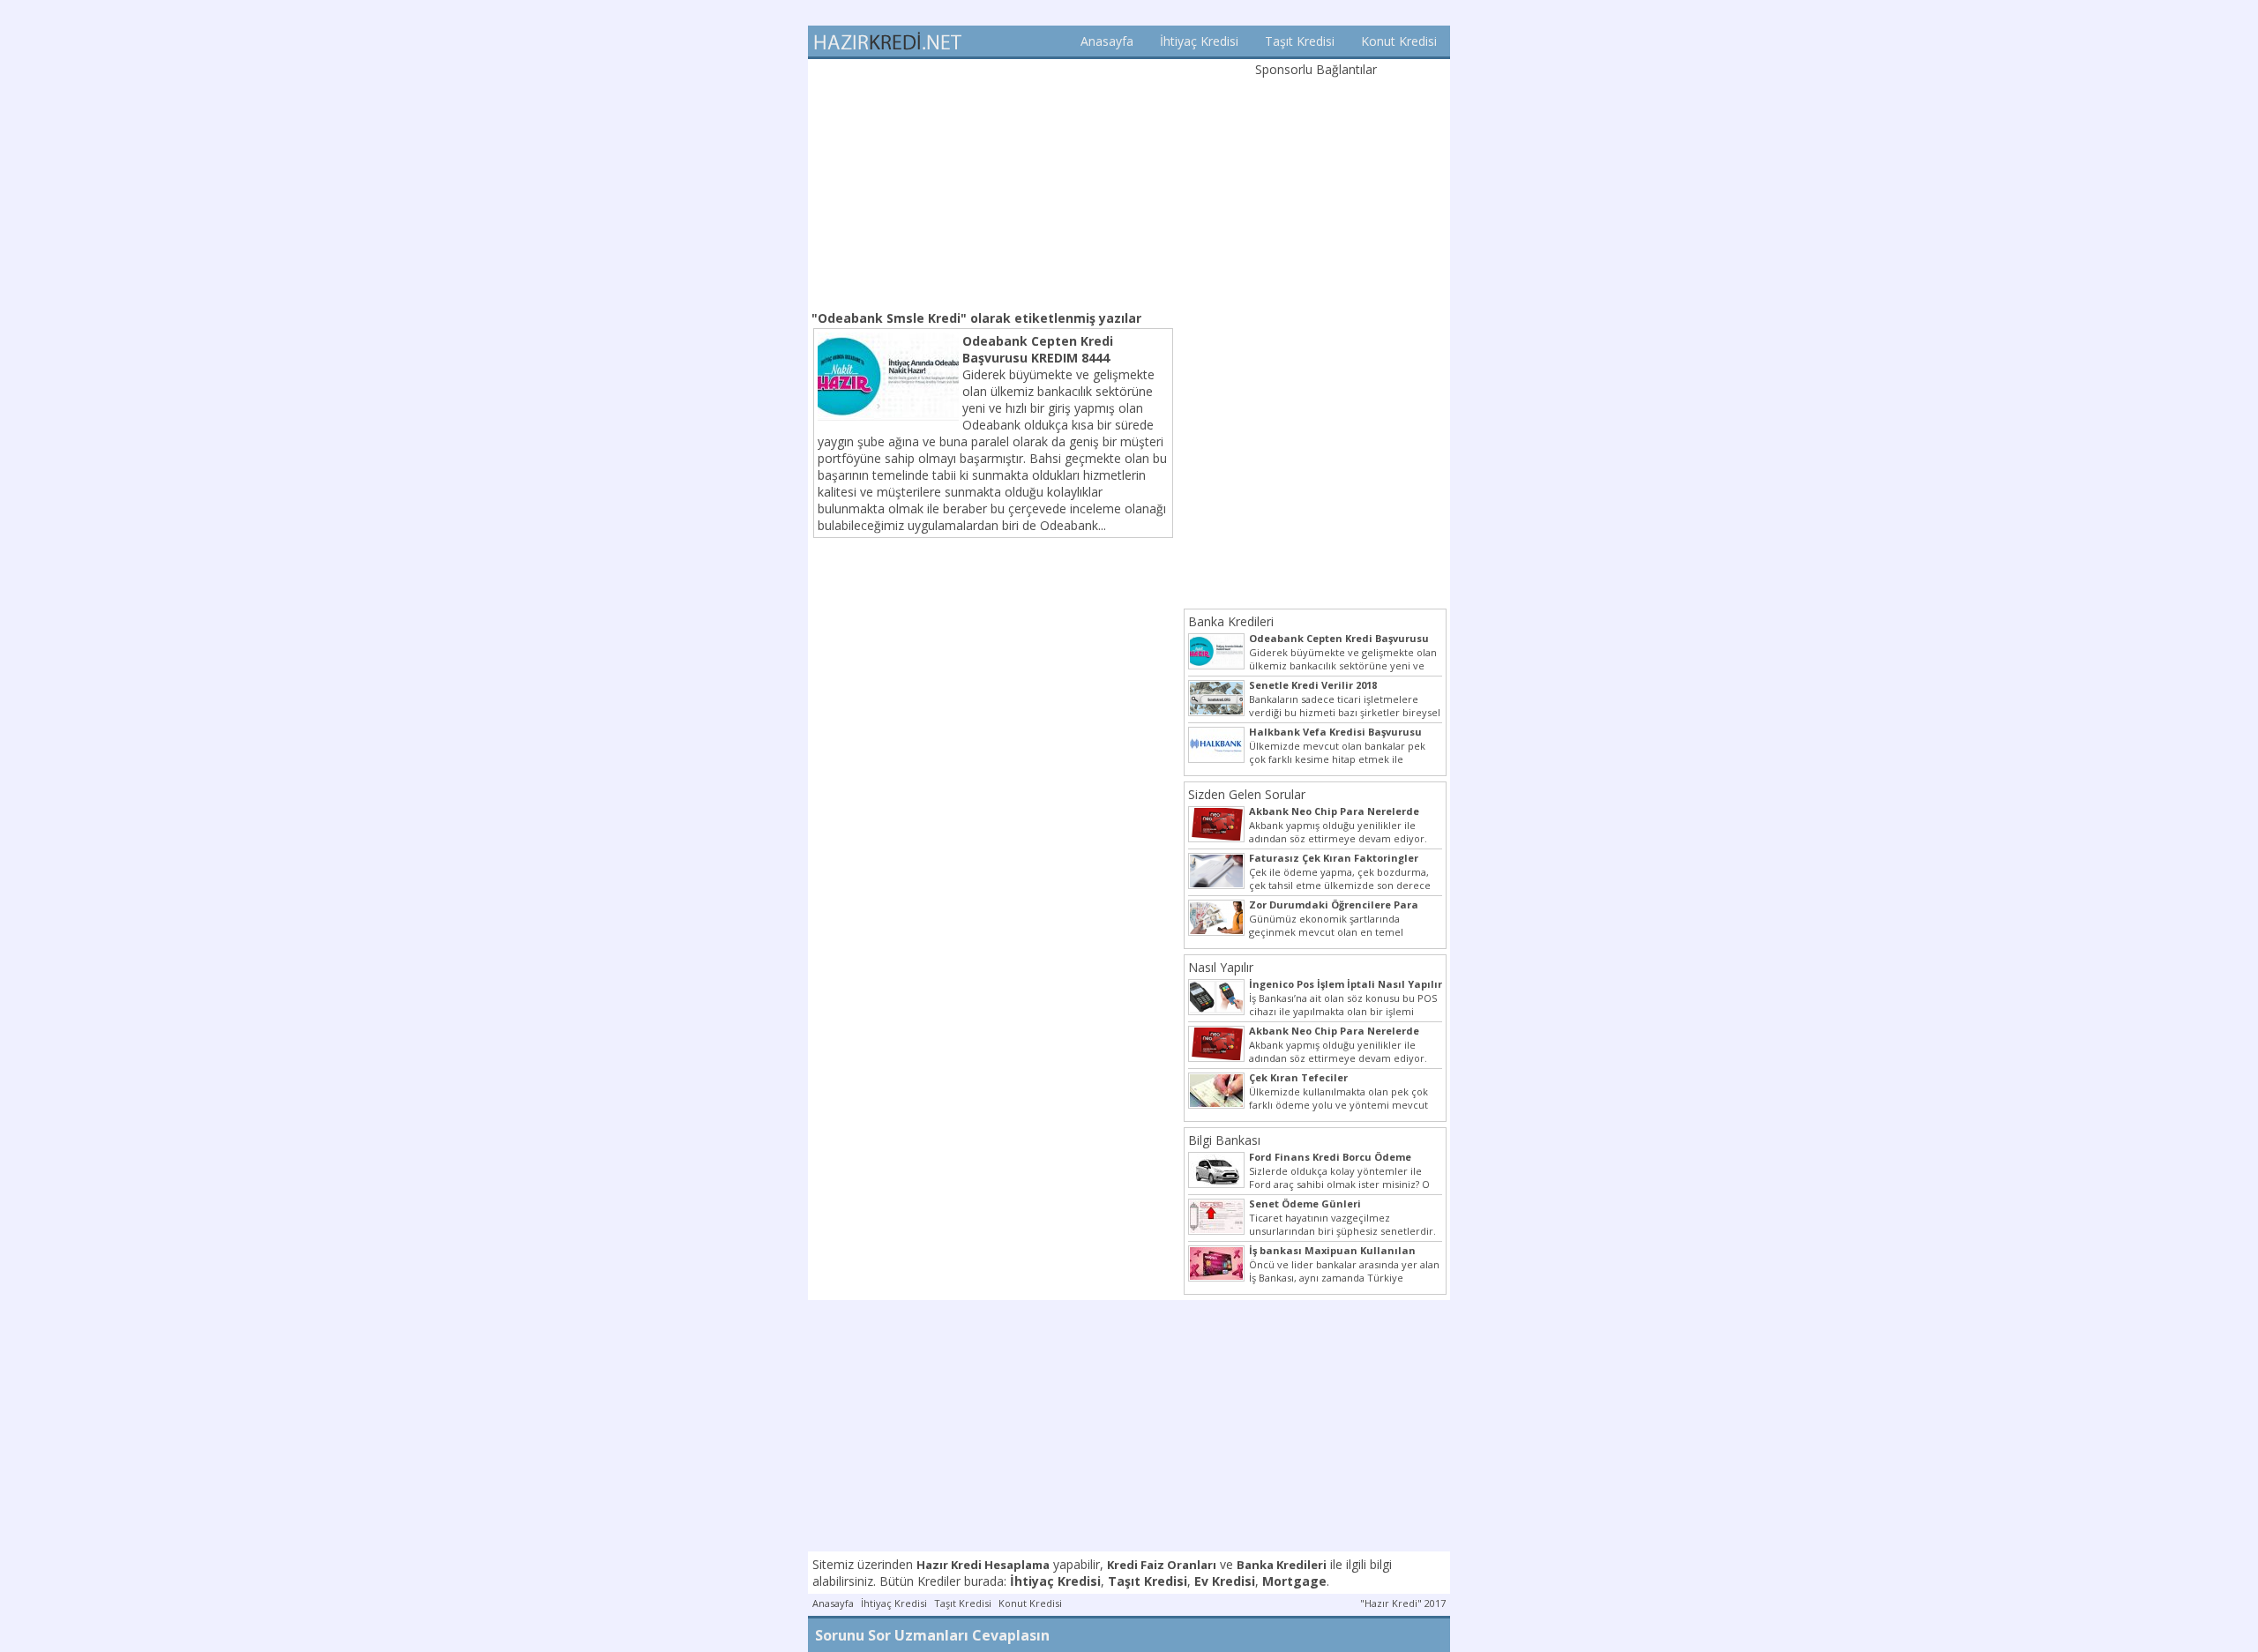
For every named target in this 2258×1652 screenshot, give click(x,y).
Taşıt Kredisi (1300, 41)
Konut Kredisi (1399, 41)
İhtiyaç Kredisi (1199, 41)
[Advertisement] (993, 183)
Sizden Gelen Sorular (1247, 794)
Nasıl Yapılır (1221, 967)
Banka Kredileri (1231, 621)
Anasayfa (1107, 41)
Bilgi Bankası (1224, 1140)
